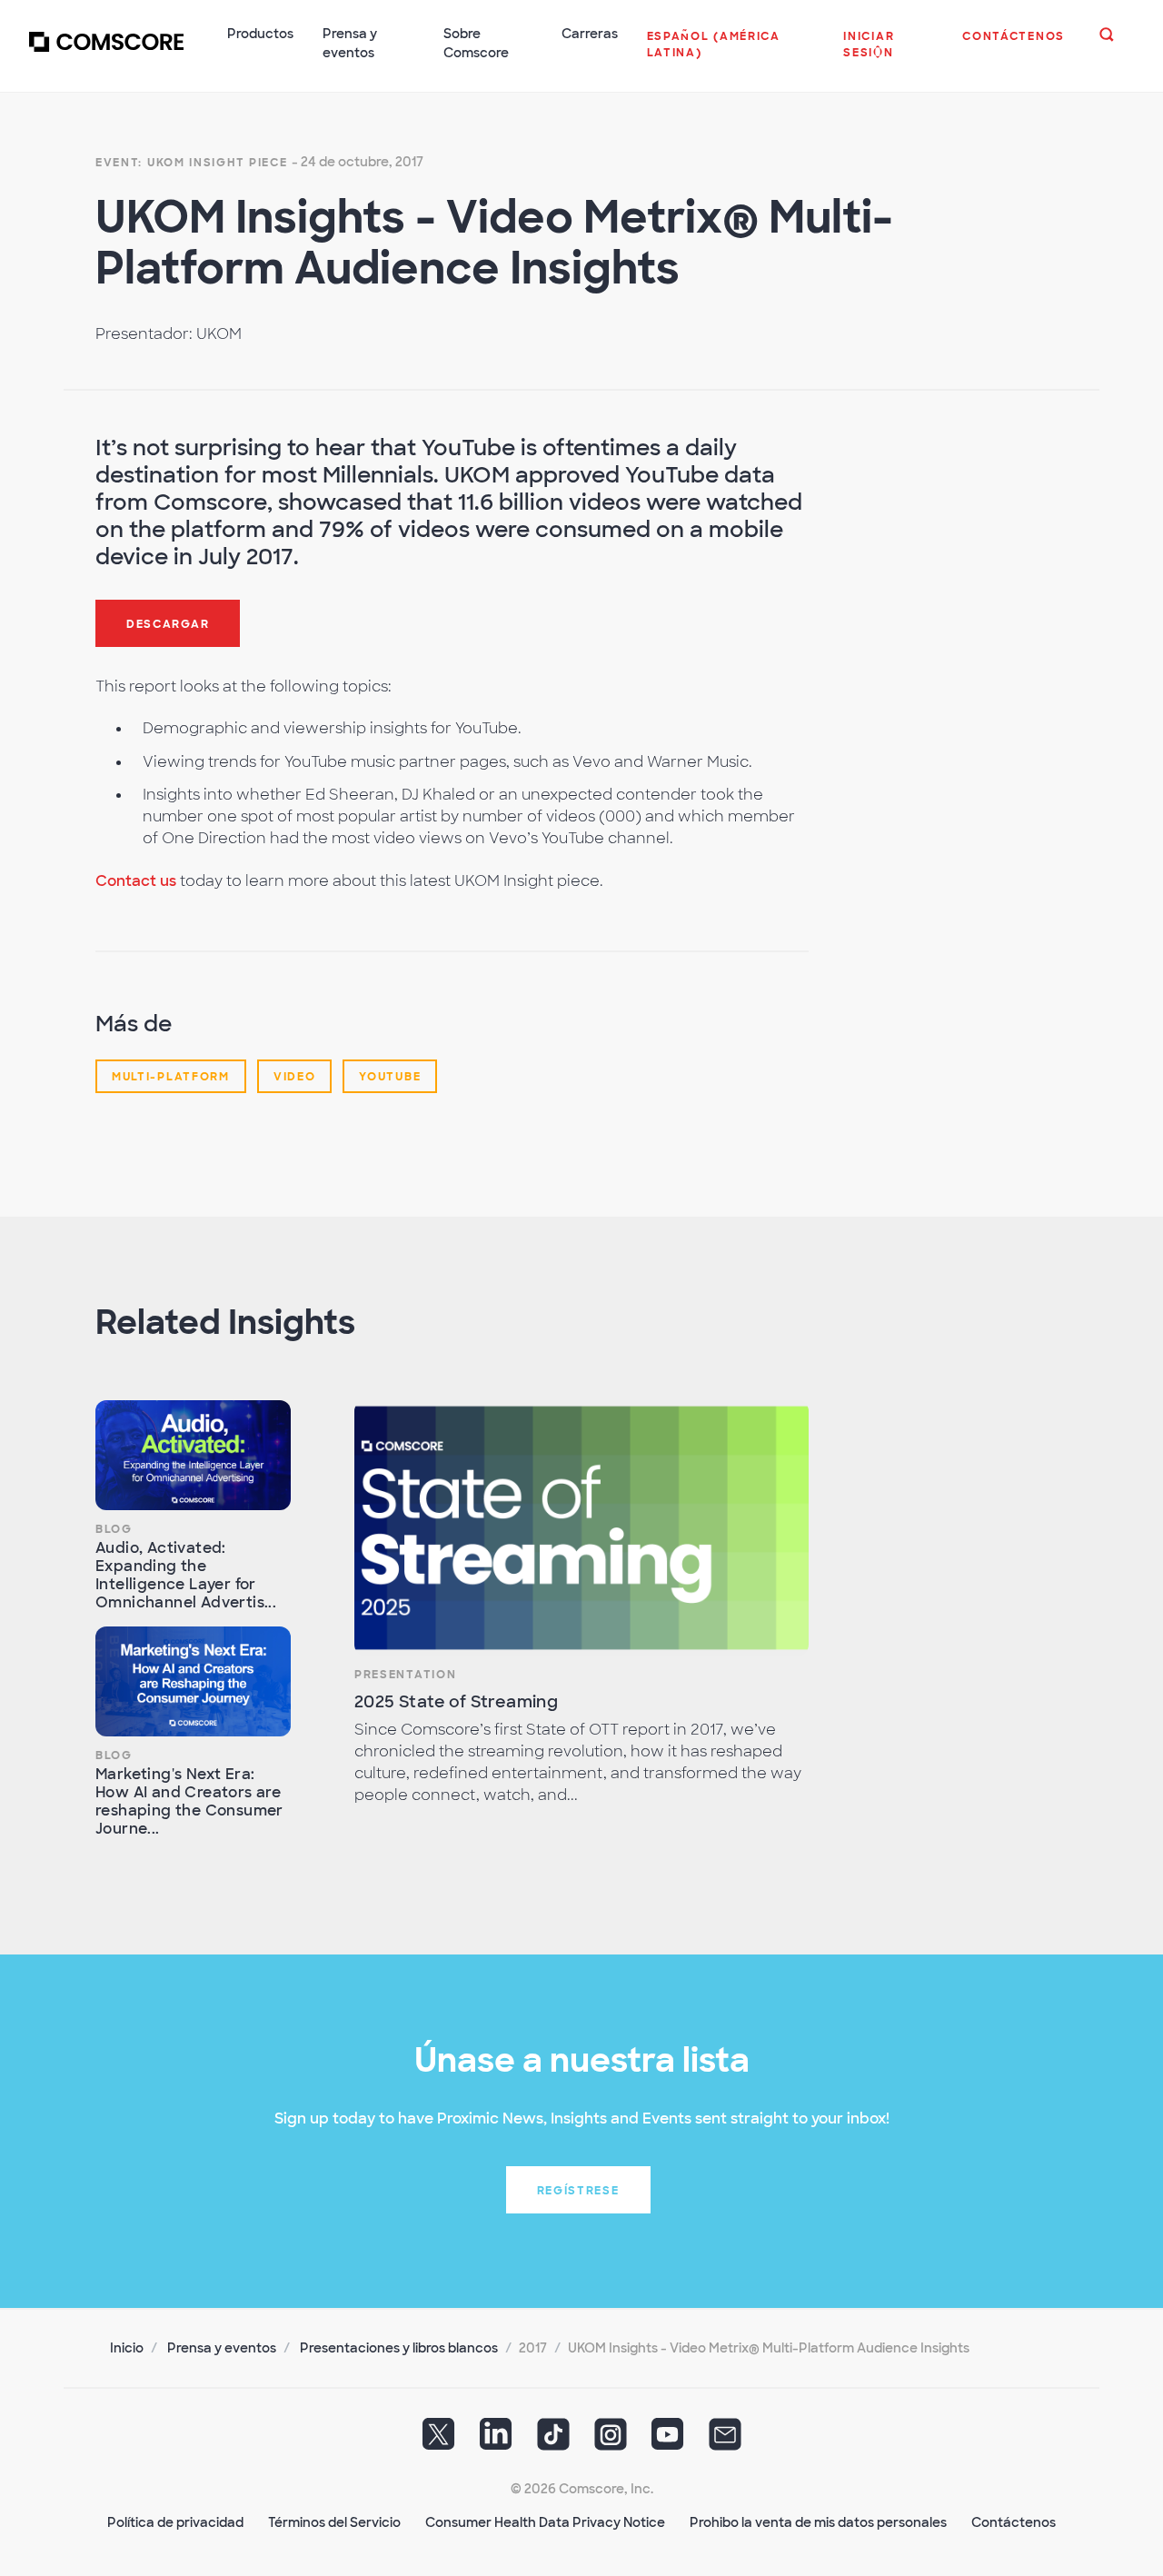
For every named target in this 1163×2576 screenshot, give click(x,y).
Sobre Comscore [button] (476, 43)
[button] (731, 54)
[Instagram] (611, 2441)
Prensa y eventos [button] (350, 43)
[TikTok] (553, 2441)
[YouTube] (668, 2441)
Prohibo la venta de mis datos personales (818, 2522)
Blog (114, 1529)
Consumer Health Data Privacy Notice (545, 2522)
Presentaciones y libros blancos (399, 2348)
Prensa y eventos (222, 2348)
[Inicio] (106, 54)
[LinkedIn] (496, 2441)
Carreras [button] (590, 34)
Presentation (405, 1675)
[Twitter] (439, 2441)
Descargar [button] (168, 624)
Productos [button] (260, 34)
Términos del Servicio (334, 2522)
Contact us (136, 881)
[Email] (725, 2441)
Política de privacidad (175, 2522)
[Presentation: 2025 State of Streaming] (581, 1528)
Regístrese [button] (578, 2191)
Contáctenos (1014, 2522)
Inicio (127, 2348)
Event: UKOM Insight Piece (192, 163)
